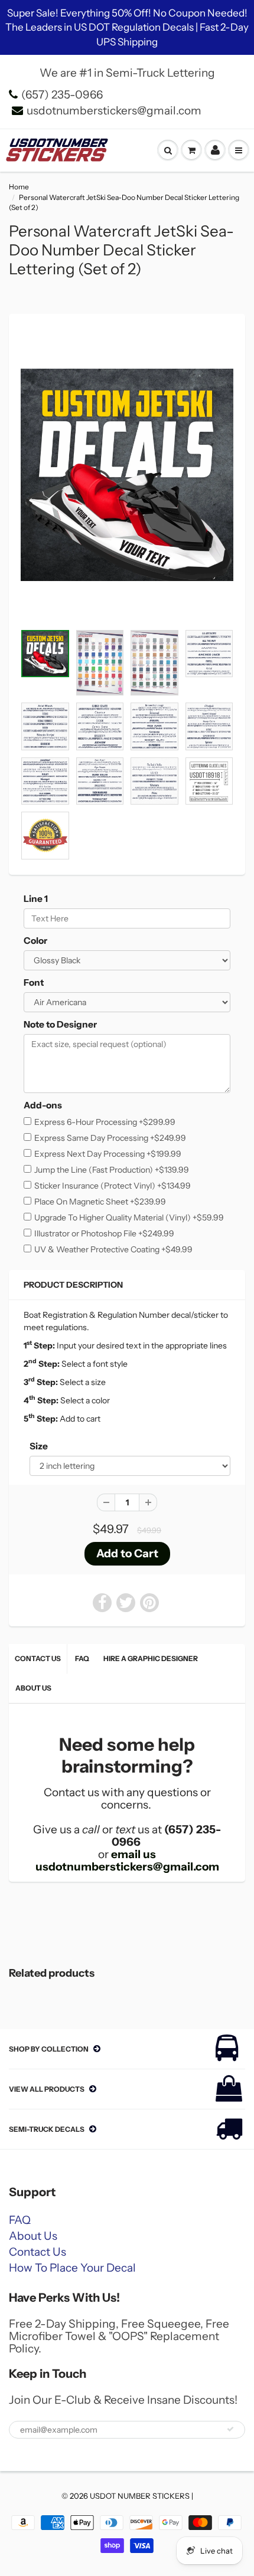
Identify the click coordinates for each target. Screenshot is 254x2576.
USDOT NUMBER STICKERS (140, 2496)
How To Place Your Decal (72, 2268)
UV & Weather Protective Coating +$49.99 (113, 1249)
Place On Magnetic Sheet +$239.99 (100, 1202)
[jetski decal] (127, 475)
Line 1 (36, 899)
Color (35, 941)
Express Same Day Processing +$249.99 (110, 1138)
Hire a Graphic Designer (151, 1658)
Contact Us (38, 1658)
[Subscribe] (230, 2429)
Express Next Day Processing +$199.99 (108, 1154)
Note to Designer (60, 1024)
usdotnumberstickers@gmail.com (114, 111)
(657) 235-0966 (62, 95)
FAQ (82, 1658)
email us (133, 1854)
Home (19, 187)
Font (34, 982)
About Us (33, 1688)
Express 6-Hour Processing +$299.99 (105, 1122)
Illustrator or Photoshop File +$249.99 (104, 1233)
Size (39, 1446)
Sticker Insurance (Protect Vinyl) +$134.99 (113, 1186)
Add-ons (43, 1105)
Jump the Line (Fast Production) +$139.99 (112, 1170)
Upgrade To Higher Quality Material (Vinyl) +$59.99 (129, 1218)
